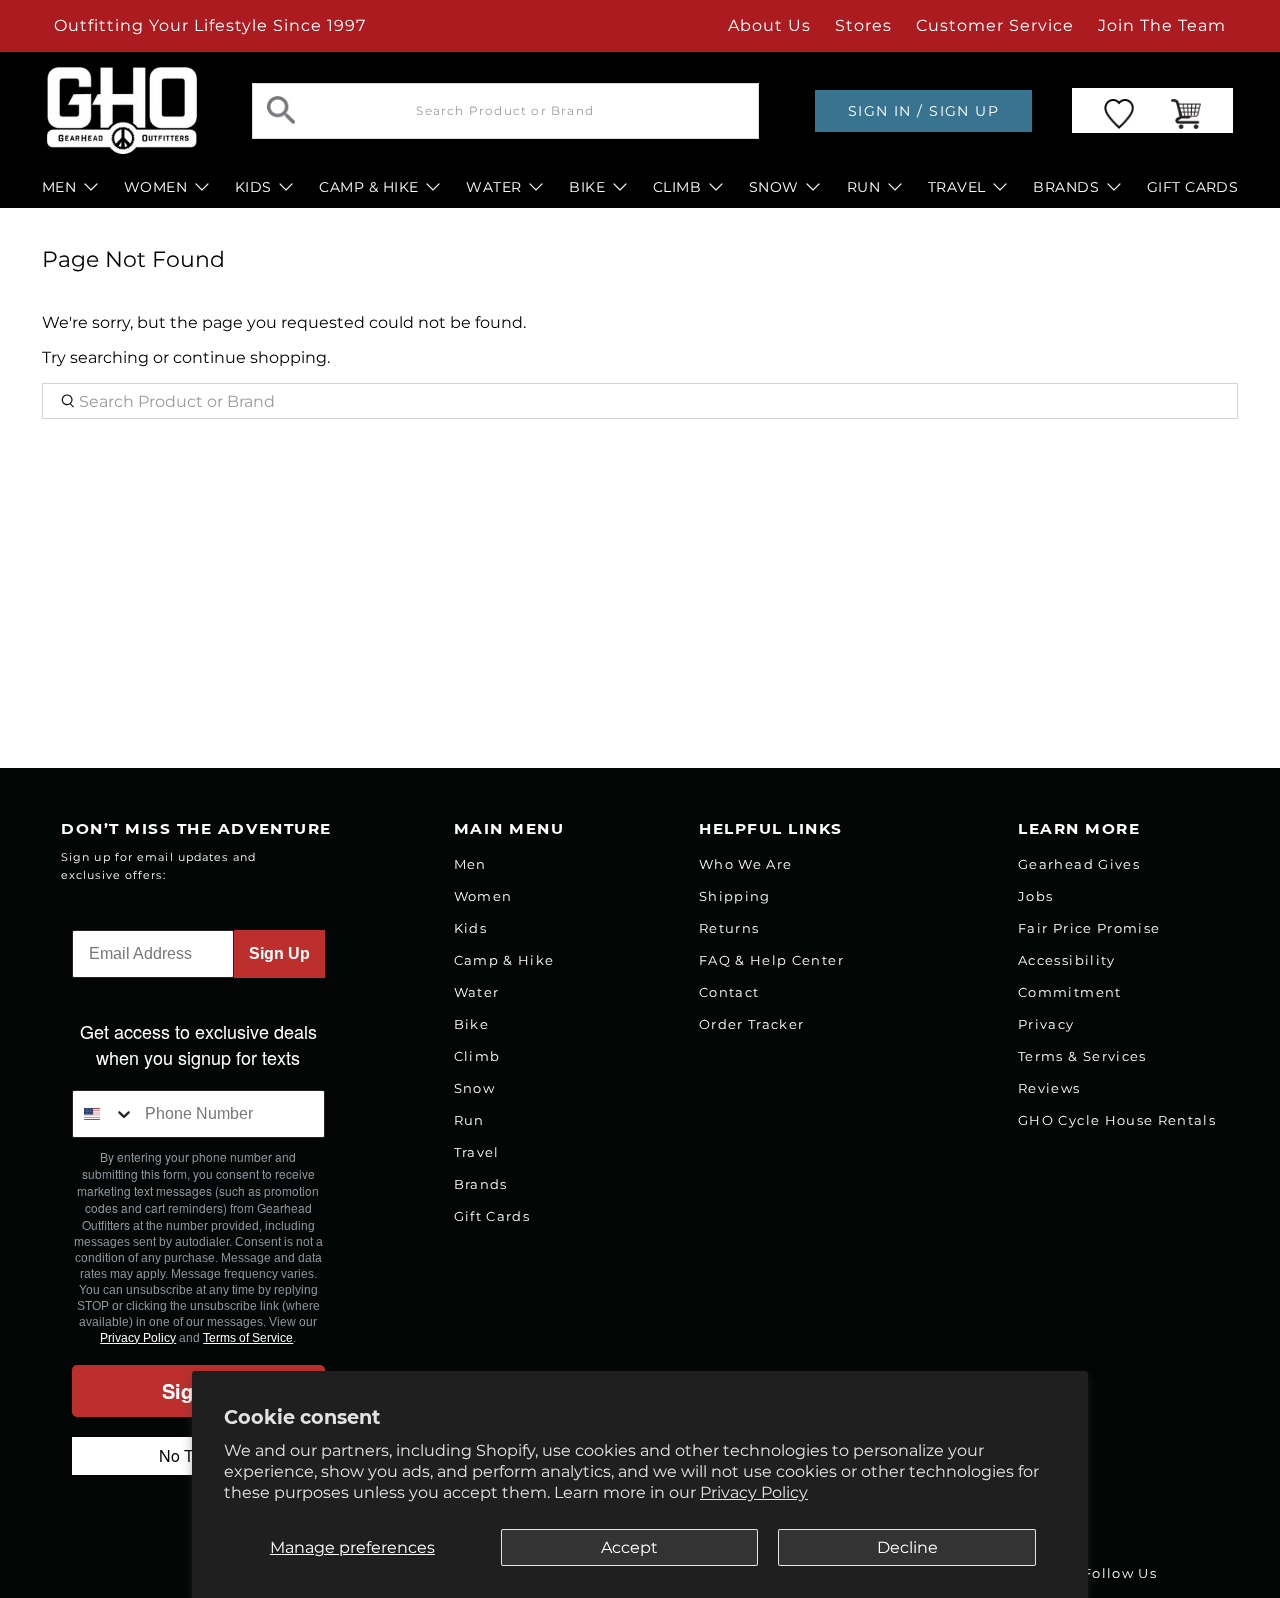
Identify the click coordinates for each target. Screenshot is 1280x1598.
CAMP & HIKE (368, 187)
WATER (493, 187)
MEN (59, 187)
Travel (477, 1152)
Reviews (1049, 1088)
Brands (481, 1184)
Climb (477, 1056)
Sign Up (279, 953)
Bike (471, 1024)
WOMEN (155, 187)
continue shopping (250, 357)
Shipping (735, 896)
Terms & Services (1082, 1056)
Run (469, 1120)
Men (470, 864)
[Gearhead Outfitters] (122, 110)
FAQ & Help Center (771, 960)
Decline (907, 1547)
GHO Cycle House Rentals (1117, 1120)
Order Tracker (751, 1024)
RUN (863, 187)
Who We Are (745, 864)
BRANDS (1066, 187)
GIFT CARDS (1193, 187)
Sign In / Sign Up (923, 111)
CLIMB (677, 187)
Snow (474, 1088)
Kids (470, 928)
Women (483, 896)
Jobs (1035, 896)
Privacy (1046, 1024)
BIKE (587, 187)
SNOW (774, 187)
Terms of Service (248, 1338)
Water (477, 992)
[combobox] (104, 1114)
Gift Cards (492, 1216)
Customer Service (995, 25)
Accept (629, 1547)
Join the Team (1162, 25)
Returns (729, 928)
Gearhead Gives (1079, 864)
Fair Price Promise (1089, 928)
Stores (863, 25)
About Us (769, 25)
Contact (729, 992)
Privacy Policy (754, 1492)
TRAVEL (957, 187)
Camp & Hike (504, 960)
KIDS (253, 187)
